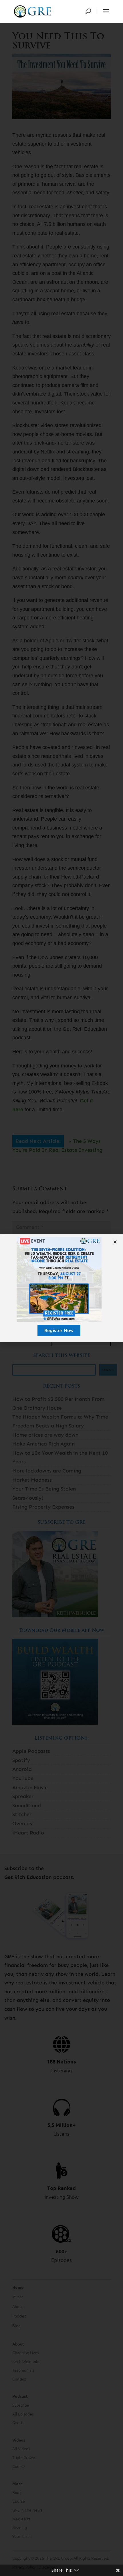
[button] (115, 1242)
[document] (61, 1288)
